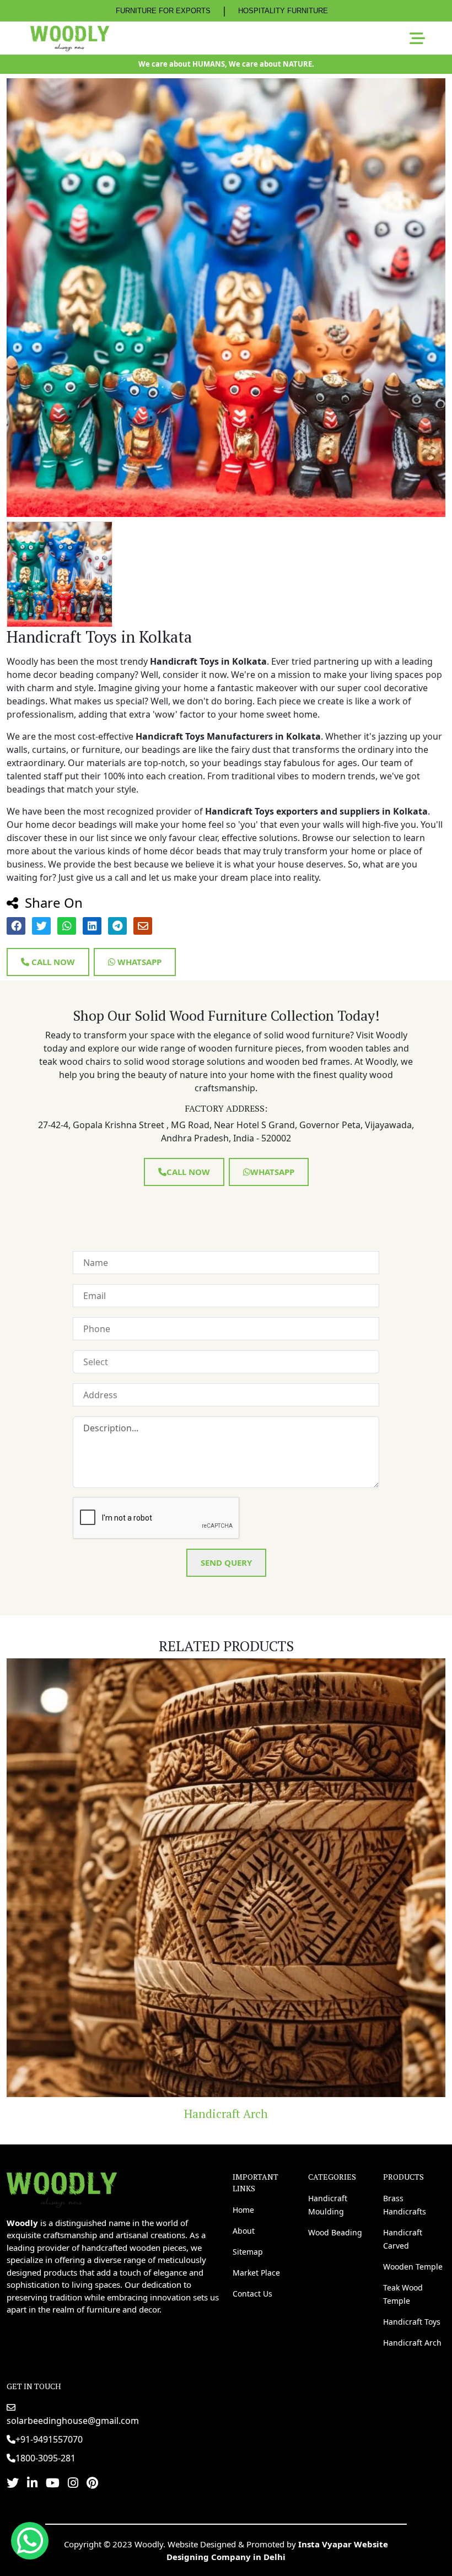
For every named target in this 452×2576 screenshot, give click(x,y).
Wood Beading (335, 2232)
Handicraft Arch (412, 2343)
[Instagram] (73, 2482)
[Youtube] (53, 2482)
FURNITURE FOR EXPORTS (163, 11)
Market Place (256, 2273)
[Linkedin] (32, 2482)
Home (243, 2210)
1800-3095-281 (45, 2458)
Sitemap (248, 2252)
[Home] (62, 2189)
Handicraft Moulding (328, 2205)
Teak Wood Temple (403, 2294)
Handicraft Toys (412, 2322)
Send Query (226, 1562)
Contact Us (252, 2294)
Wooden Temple (413, 2267)
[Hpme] (70, 38)
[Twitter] (13, 2482)
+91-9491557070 (49, 2439)
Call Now (52, 962)
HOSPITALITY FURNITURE (283, 11)
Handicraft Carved (403, 2239)
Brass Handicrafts (405, 2205)
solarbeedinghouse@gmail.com (73, 2421)
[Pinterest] (92, 2482)
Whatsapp (138, 962)
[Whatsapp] (30, 2541)
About (244, 2231)
